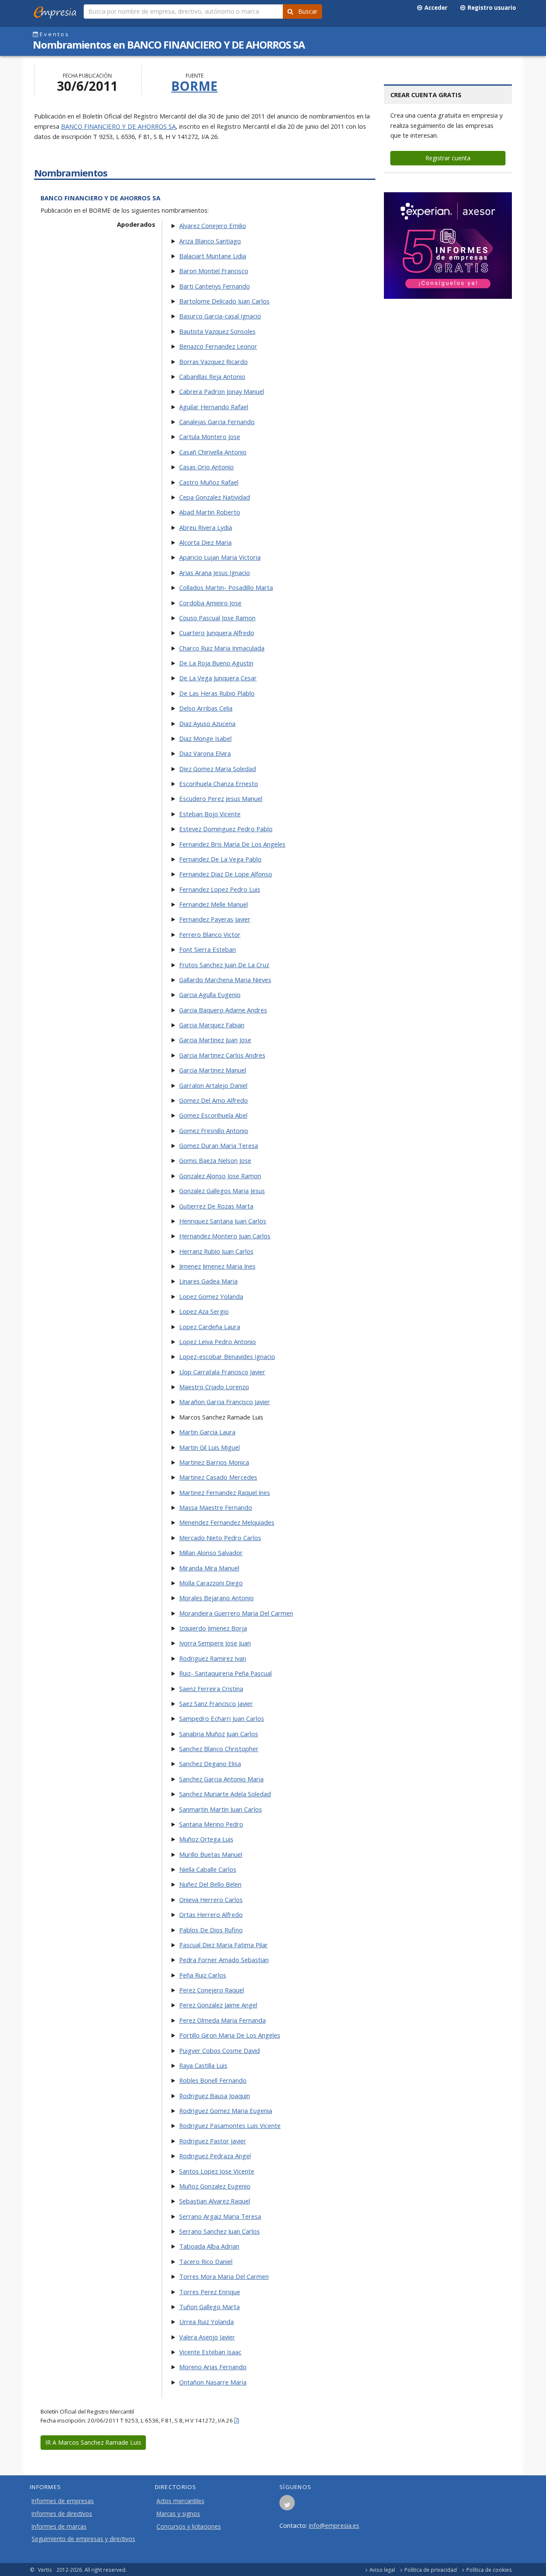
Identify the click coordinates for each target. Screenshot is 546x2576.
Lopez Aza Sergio (204, 1311)
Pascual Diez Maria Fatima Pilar (224, 1945)
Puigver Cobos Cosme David (219, 2050)
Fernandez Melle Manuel (213, 904)
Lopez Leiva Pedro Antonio (218, 1341)
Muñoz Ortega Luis (206, 1839)
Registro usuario (491, 8)
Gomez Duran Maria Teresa (219, 1145)
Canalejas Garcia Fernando (217, 422)
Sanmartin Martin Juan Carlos (221, 1809)
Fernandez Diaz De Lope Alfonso (226, 874)
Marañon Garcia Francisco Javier (225, 1402)
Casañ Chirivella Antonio (213, 452)
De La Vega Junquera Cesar (218, 678)
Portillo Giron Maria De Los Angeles (230, 2035)
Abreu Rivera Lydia (206, 527)
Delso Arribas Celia (206, 708)
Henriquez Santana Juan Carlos (223, 1221)
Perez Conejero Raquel (212, 1990)
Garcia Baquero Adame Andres (223, 1010)
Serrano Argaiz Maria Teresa (220, 2216)
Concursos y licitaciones (189, 2527)
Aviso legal (382, 2570)
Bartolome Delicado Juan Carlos (224, 301)
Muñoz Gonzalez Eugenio (215, 2186)
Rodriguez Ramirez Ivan (213, 1658)
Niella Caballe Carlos (208, 1869)
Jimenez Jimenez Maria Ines (217, 1266)
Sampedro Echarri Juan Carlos (222, 1718)
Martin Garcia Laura (207, 1432)
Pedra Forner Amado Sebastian (224, 1960)
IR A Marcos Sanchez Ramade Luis (93, 2442)
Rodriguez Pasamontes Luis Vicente (230, 2125)
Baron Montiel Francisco (214, 271)
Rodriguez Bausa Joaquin (215, 2096)
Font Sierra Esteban (208, 949)
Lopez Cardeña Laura (210, 1327)
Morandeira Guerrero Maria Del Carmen (236, 1613)
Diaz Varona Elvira (205, 753)
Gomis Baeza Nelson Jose (215, 1160)
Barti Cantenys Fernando (215, 286)
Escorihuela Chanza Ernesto (219, 783)
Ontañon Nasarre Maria (213, 2382)
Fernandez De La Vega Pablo (220, 859)
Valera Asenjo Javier (207, 2337)
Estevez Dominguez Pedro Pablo (226, 829)
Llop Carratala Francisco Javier (222, 1372)
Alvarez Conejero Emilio (213, 226)
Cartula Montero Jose (210, 437)
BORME (194, 86)
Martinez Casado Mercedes (218, 1477)
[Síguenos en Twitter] (287, 2505)
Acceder (435, 8)
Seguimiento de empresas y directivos (83, 2539)
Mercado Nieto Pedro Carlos (220, 1538)
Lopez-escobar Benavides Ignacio (227, 1356)
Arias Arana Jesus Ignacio (215, 572)
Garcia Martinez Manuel (213, 1070)
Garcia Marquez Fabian (212, 1025)
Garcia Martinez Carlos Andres (222, 1055)
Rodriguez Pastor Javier (213, 2141)
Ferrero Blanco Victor (210, 934)
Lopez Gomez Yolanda (211, 1296)
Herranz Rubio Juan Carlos (216, 1251)
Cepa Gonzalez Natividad (215, 497)
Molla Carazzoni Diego (211, 1583)
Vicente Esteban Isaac (210, 2352)
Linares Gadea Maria (208, 1281)
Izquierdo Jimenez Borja (213, 1628)
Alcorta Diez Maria (205, 542)
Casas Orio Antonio (206, 467)
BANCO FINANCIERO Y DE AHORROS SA (118, 126)
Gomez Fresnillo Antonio (214, 1130)
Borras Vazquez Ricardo (213, 361)
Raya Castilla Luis (203, 2065)
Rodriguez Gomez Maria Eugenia (226, 2111)
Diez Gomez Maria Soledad (218, 769)
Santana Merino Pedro (211, 1824)
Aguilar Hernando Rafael (214, 407)
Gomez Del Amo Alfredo (213, 1100)
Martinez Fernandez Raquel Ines (225, 1492)
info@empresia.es (334, 2525)
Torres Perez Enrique (210, 2292)
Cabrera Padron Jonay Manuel (222, 391)
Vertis (45, 2570)
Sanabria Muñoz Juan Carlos (219, 1734)
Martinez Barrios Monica (214, 1462)
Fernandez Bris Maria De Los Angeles (232, 844)
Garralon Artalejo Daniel (213, 1085)
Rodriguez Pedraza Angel (215, 2156)
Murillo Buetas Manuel (211, 1854)
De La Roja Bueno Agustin (216, 663)
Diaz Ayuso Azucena (207, 723)
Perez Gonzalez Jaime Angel (218, 2005)
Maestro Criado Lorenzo (214, 1387)
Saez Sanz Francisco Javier (216, 1703)
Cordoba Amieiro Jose (210, 603)
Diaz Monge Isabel (205, 738)
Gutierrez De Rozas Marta (216, 1206)
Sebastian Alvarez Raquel (215, 2201)
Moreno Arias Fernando (213, 2367)
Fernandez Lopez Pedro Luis (220, 889)
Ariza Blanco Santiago (210, 241)
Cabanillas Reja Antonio (212, 376)
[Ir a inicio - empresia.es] (57, 11)
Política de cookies (489, 2570)
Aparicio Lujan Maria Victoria (220, 557)
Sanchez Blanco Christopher (219, 1749)
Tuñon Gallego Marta (209, 2307)
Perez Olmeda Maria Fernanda (222, 2020)
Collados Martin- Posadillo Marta (226, 587)
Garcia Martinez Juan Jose (215, 1040)
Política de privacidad (431, 2570)
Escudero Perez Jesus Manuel (221, 798)
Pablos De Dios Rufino (211, 1930)
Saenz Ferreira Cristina (211, 1688)
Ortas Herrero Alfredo (211, 1914)
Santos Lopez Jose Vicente (217, 2171)
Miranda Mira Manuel (209, 1568)
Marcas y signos (178, 2514)
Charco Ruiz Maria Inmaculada (222, 648)
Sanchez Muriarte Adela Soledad (225, 1794)
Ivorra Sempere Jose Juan (215, 1643)
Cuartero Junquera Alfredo (217, 633)
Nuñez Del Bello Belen (210, 1884)
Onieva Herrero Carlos (211, 1899)
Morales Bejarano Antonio (216, 1598)
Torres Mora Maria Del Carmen (224, 2276)
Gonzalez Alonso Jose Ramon (220, 1176)
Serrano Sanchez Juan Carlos (219, 2231)
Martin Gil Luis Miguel (209, 1447)
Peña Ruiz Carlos (203, 1975)
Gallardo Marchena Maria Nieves (225, 980)
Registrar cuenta (448, 158)
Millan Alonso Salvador (211, 1553)
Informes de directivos (62, 2514)
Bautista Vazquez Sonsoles (217, 331)
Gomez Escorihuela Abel (213, 1115)
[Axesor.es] (448, 246)
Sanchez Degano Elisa (210, 1764)
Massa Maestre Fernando (216, 1507)
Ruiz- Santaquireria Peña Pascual (225, 1673)
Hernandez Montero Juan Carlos (225, 1236)
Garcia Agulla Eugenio (210, 995)
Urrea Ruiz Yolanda (206, 2322)
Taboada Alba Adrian (209, 2246)
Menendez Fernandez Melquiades (227, 1522)
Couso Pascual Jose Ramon (217, 618)
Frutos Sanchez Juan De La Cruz (224, 965)
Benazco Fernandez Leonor (218, 346)
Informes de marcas (59, 2527)
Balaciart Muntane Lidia (213, 256)
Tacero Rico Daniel (206, 2261)
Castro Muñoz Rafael (209, 482)
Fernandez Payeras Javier (215, 919)
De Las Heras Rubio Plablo (217, 693)
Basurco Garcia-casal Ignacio (220, 316)
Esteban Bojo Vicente (210, 814)
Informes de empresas (63, 2501)
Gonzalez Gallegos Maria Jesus (222, 1191)
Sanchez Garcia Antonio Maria (221, 1779)
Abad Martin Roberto (210, 512)
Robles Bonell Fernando (213, 2080)
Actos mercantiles (180, 2501)
